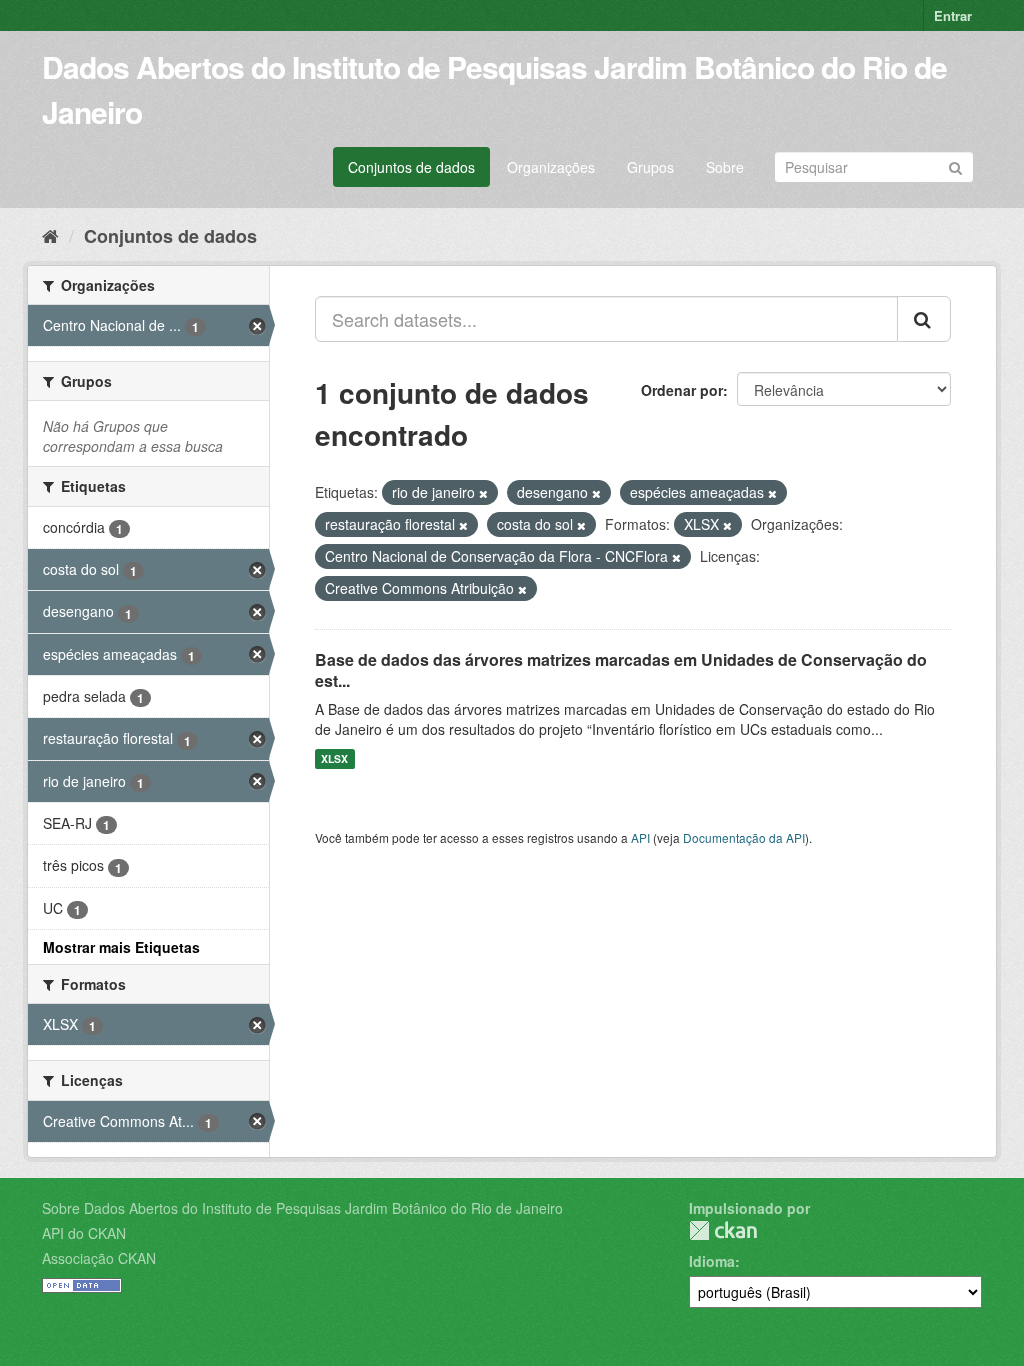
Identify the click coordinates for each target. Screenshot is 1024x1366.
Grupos (650, 167)
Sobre (725, 167)
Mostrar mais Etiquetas (121, 947)
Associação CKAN (99, 1258)
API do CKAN (84, 1233)
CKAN (723, 1230)
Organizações (551, 167)
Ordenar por (682, 390)
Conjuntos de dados (411, 167)
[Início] (50, 235)
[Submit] (955, 165)
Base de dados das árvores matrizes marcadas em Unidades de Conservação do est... (621, 670)
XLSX (334, 758)
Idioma (712, 1261)
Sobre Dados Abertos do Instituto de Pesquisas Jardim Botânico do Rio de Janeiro (302, 1208)
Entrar (953, 15)
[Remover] (483, 493)
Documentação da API (744, 837)
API (640, 837)
